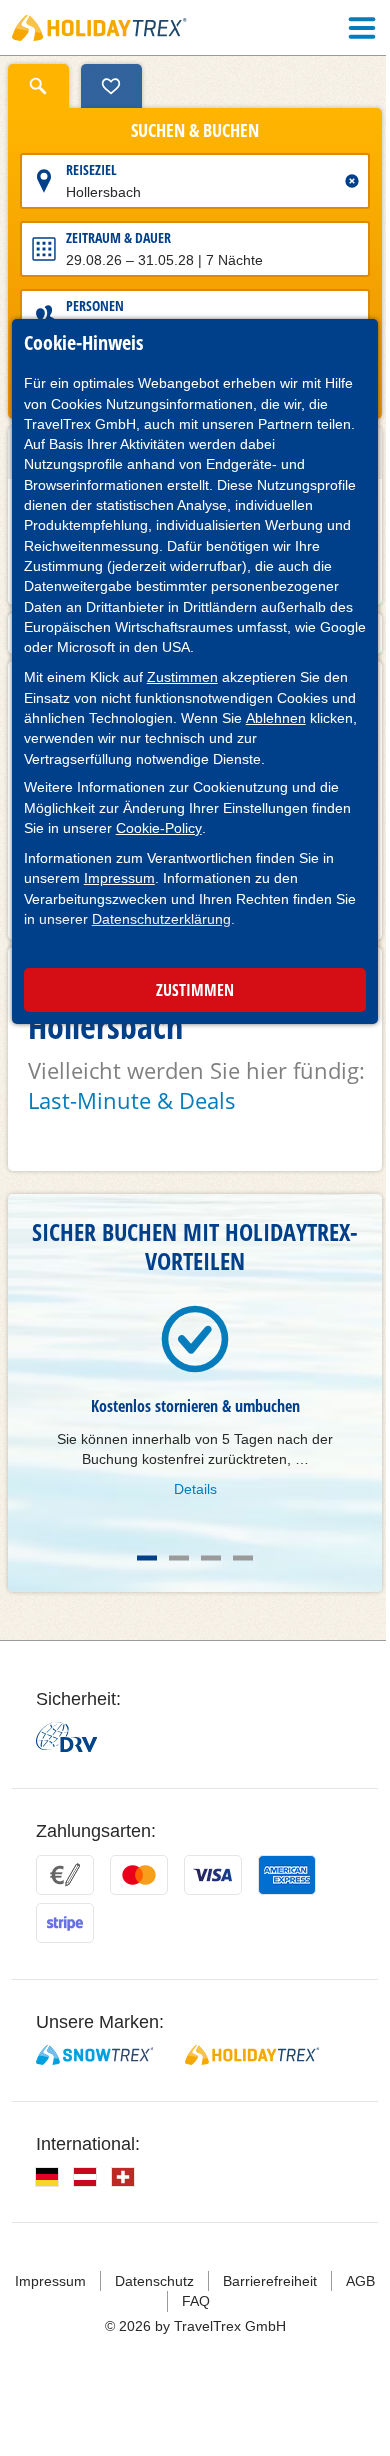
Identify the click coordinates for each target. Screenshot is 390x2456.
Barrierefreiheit (270, 2281)
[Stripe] (65, 1923)
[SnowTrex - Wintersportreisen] (94, 2055)
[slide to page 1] (147, 1558)
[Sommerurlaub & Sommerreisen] (99, 28)
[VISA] (213, 1875)
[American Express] (287, 1875)
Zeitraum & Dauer (118, 237)
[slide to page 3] (211, 1558)
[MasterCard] (139, 1875)
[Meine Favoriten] (111, 86)
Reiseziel (91, 169)
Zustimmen (182, 677)
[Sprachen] (47, 2177)
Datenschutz (154, 2281)
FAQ (196, 2301)
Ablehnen (276, 718)
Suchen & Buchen (195, 131)
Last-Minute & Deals (132, 1100)
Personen (95, 305)
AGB (360, 2281)
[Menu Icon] (362, 28)
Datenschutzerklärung (161, 919)
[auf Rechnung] (65, 1875)
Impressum (119, 878)
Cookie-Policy (159, 828)
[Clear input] (352, 181)
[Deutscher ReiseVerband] (66, 1737)
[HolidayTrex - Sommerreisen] (252, 2055)
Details (195, 1489)
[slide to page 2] (179, 1558)
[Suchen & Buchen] (38, 86)
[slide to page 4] (243, 1558)
